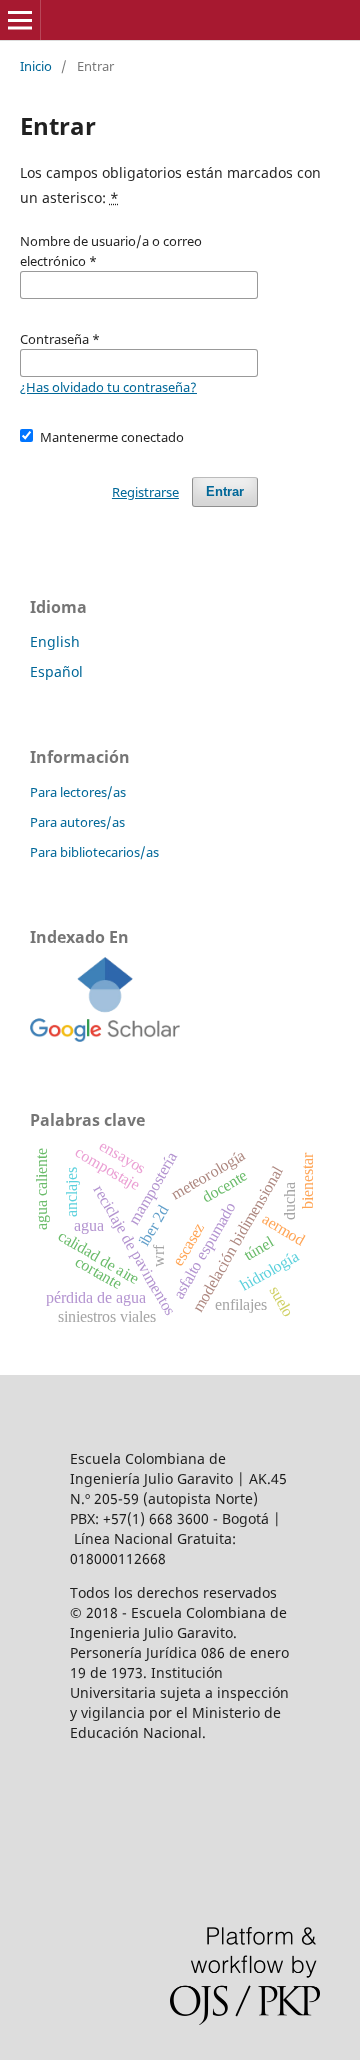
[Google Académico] (105, 1036)
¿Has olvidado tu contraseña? (108, 387)
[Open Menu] (20, 20)
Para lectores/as (78, 792)
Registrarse (145, 492)
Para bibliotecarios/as (94, 852)
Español (56, 671)
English (55, 641)
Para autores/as (77, 822)
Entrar (225, 491)
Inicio (36, 66)
